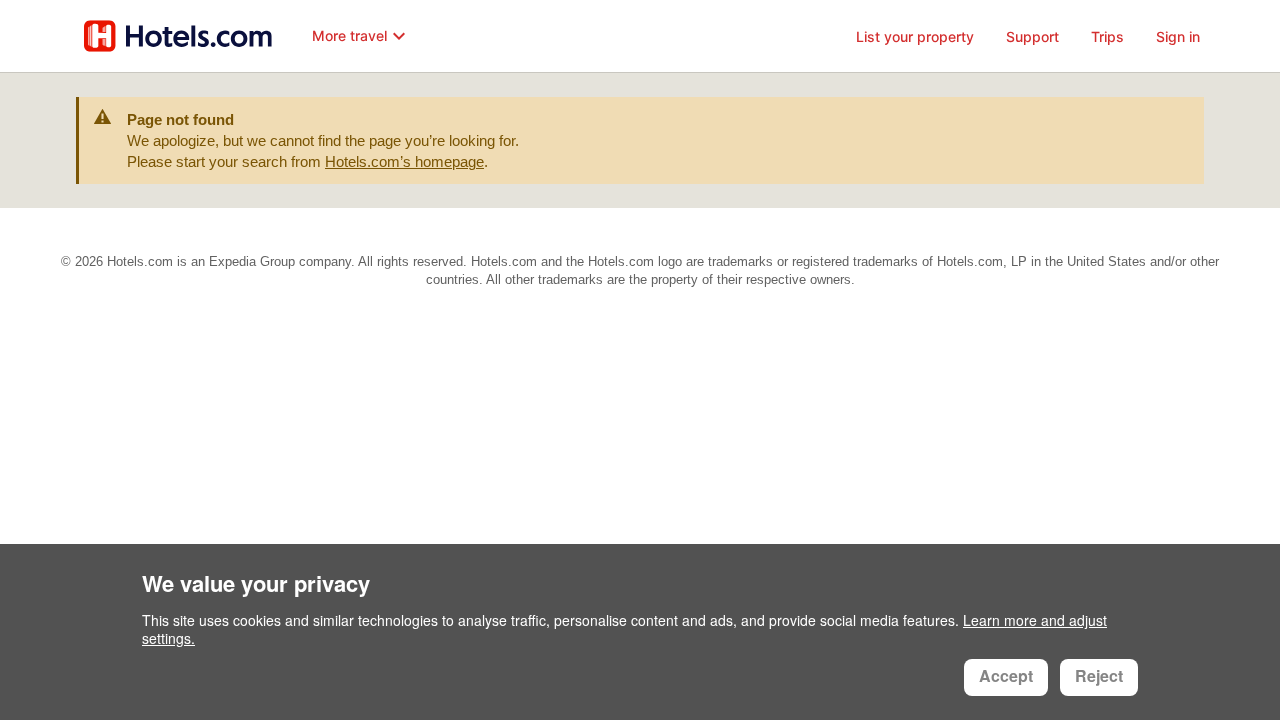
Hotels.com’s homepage (404, 161)
